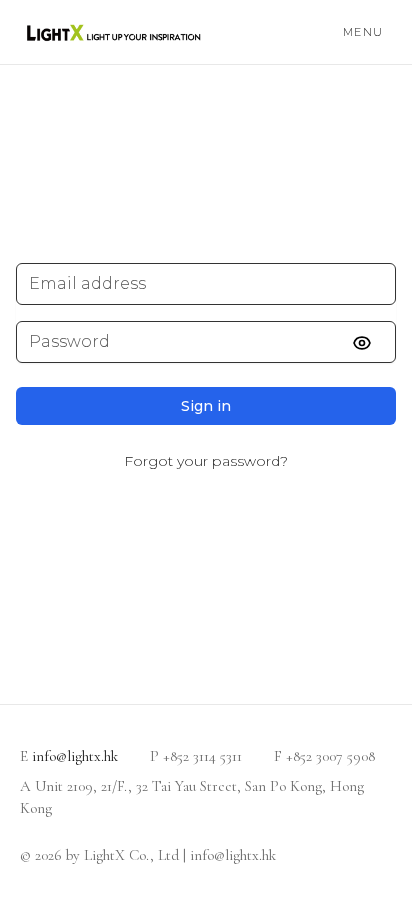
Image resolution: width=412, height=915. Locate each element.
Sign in (206, 406)
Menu (363, 32)
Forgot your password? (206, 461)
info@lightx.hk (75, 756)
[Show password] (374, 343)
